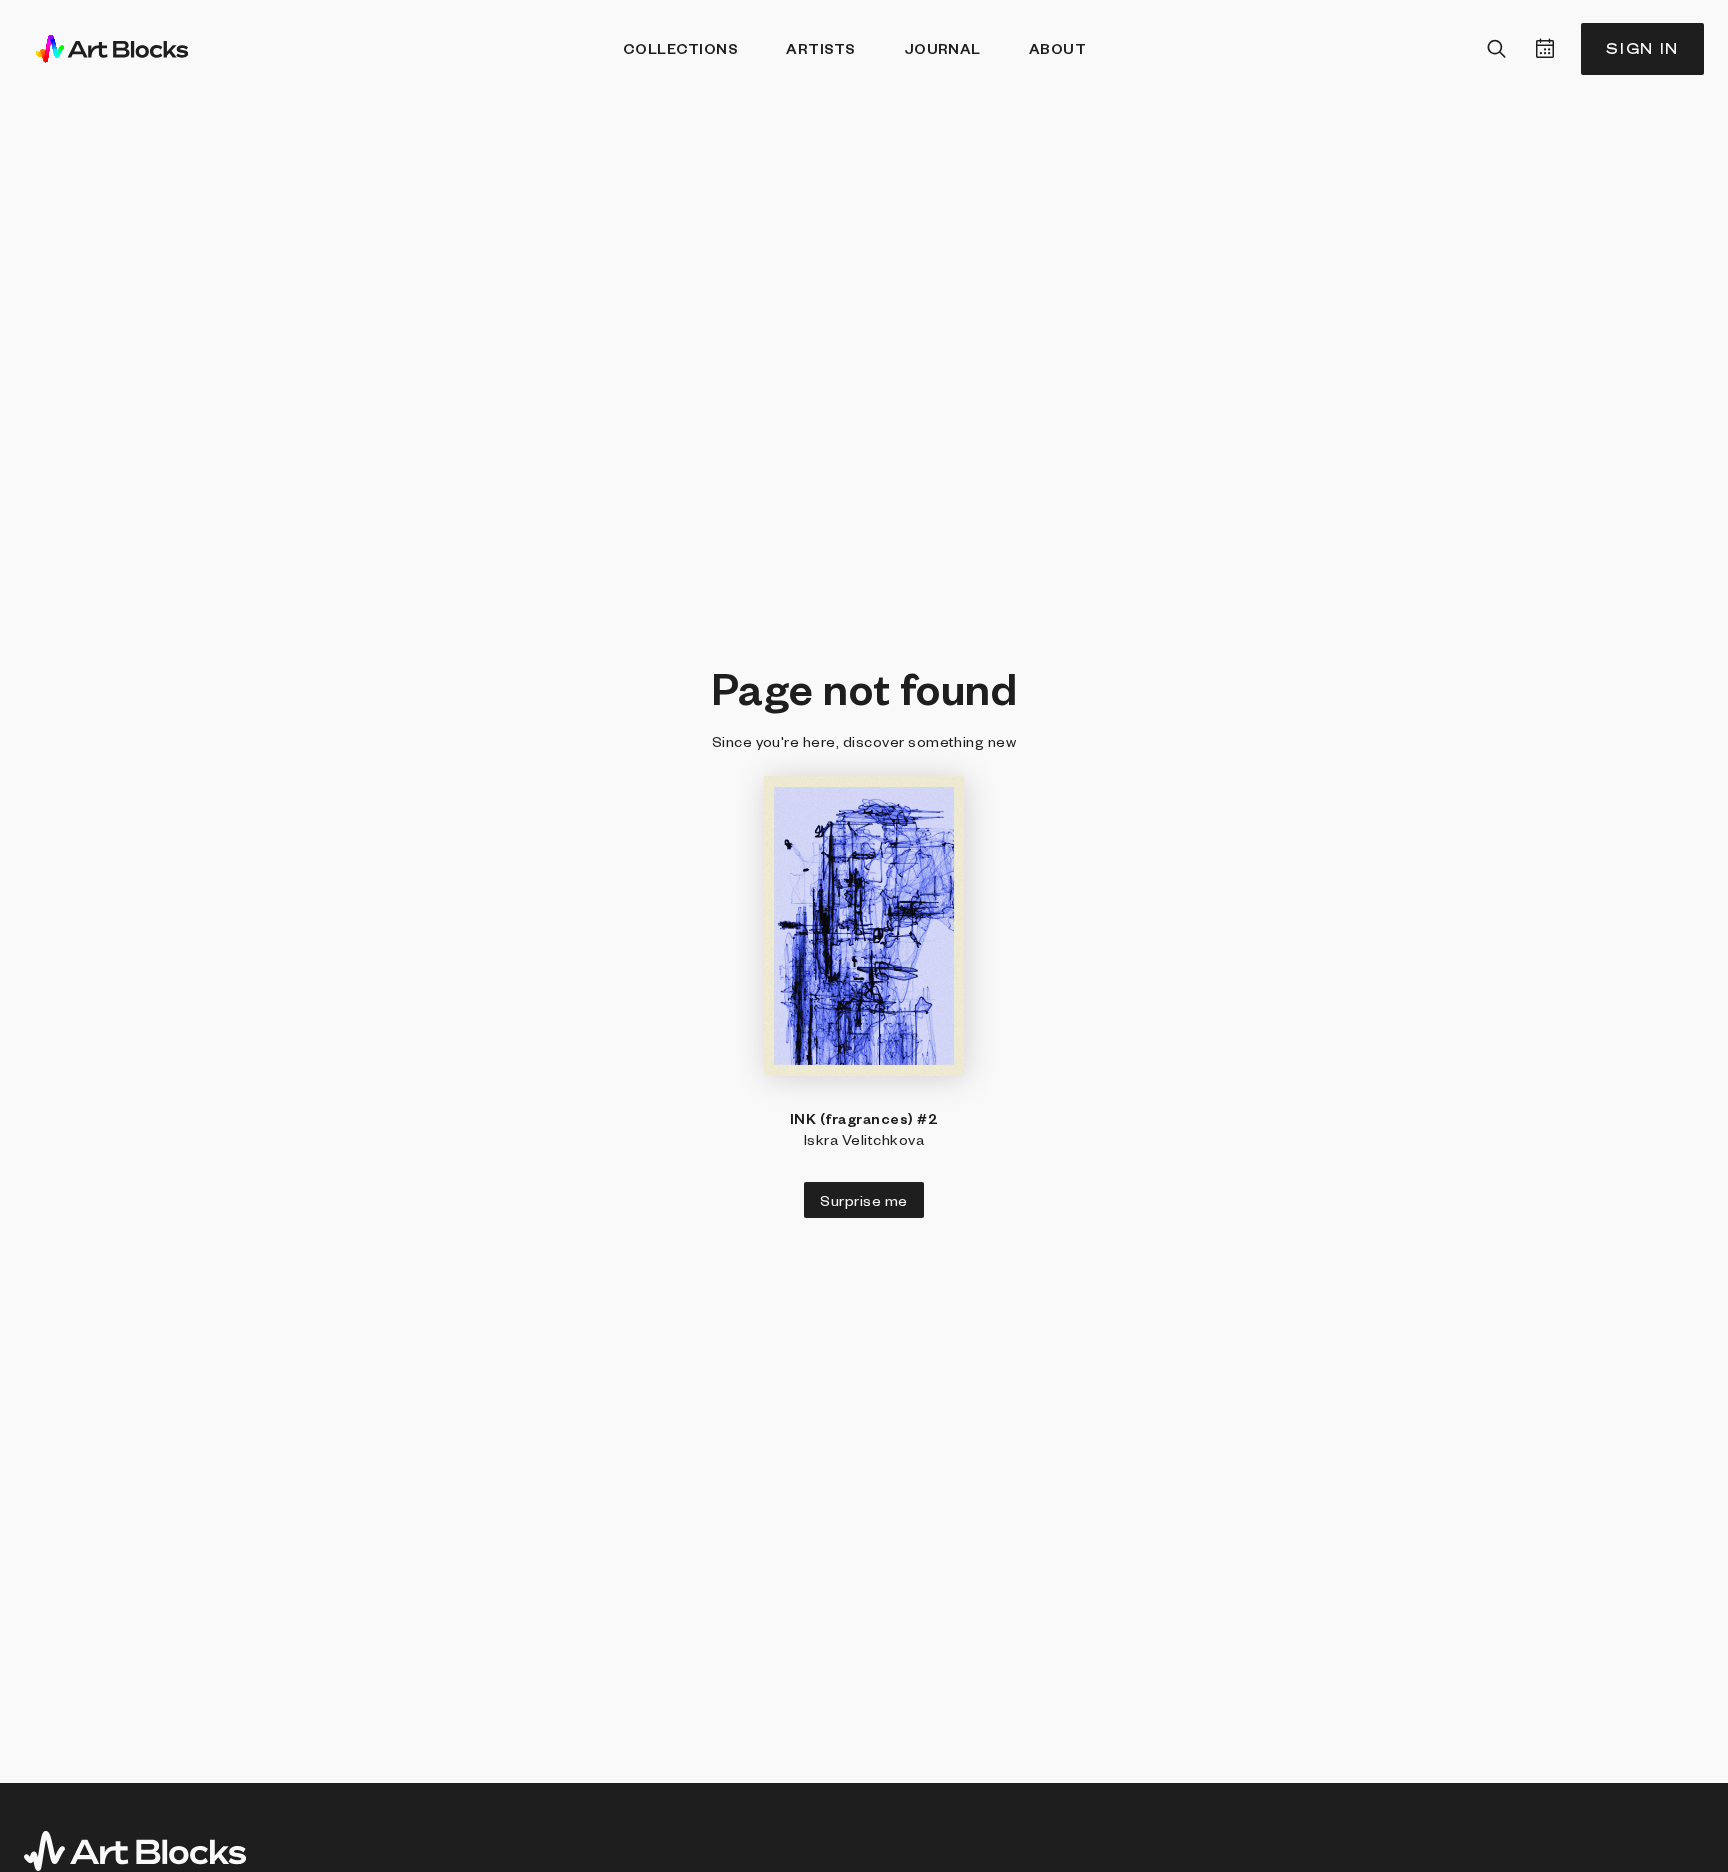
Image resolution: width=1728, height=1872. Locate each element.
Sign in (1642, 48)
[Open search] (1497, 49)
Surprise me (863, 1200)
